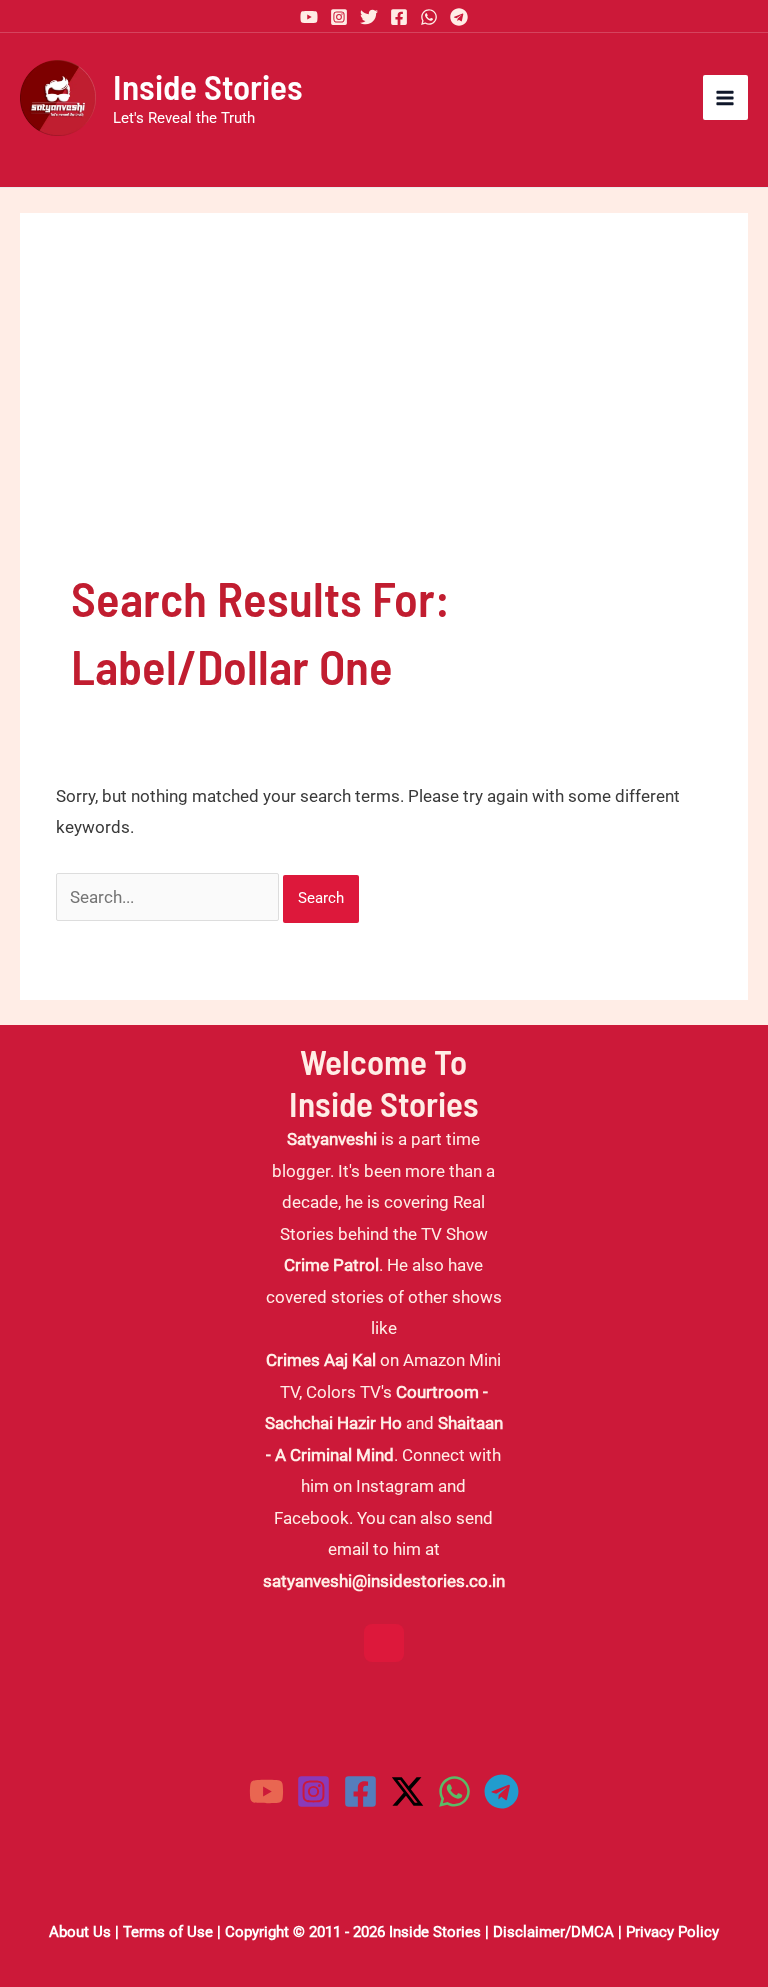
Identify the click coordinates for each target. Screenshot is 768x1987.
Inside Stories (208, 86)
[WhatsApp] (429, 17)
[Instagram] (339, 17)
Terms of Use (168, 1932)
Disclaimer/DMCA (553, 1932)
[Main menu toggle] (726, 98)
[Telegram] (459, 17)
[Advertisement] (384, 414)
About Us (80, 1932)
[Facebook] (399, 17)
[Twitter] (369, 17)
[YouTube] (309, 17)
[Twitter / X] (407, 1791)
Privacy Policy (672, 1932)
